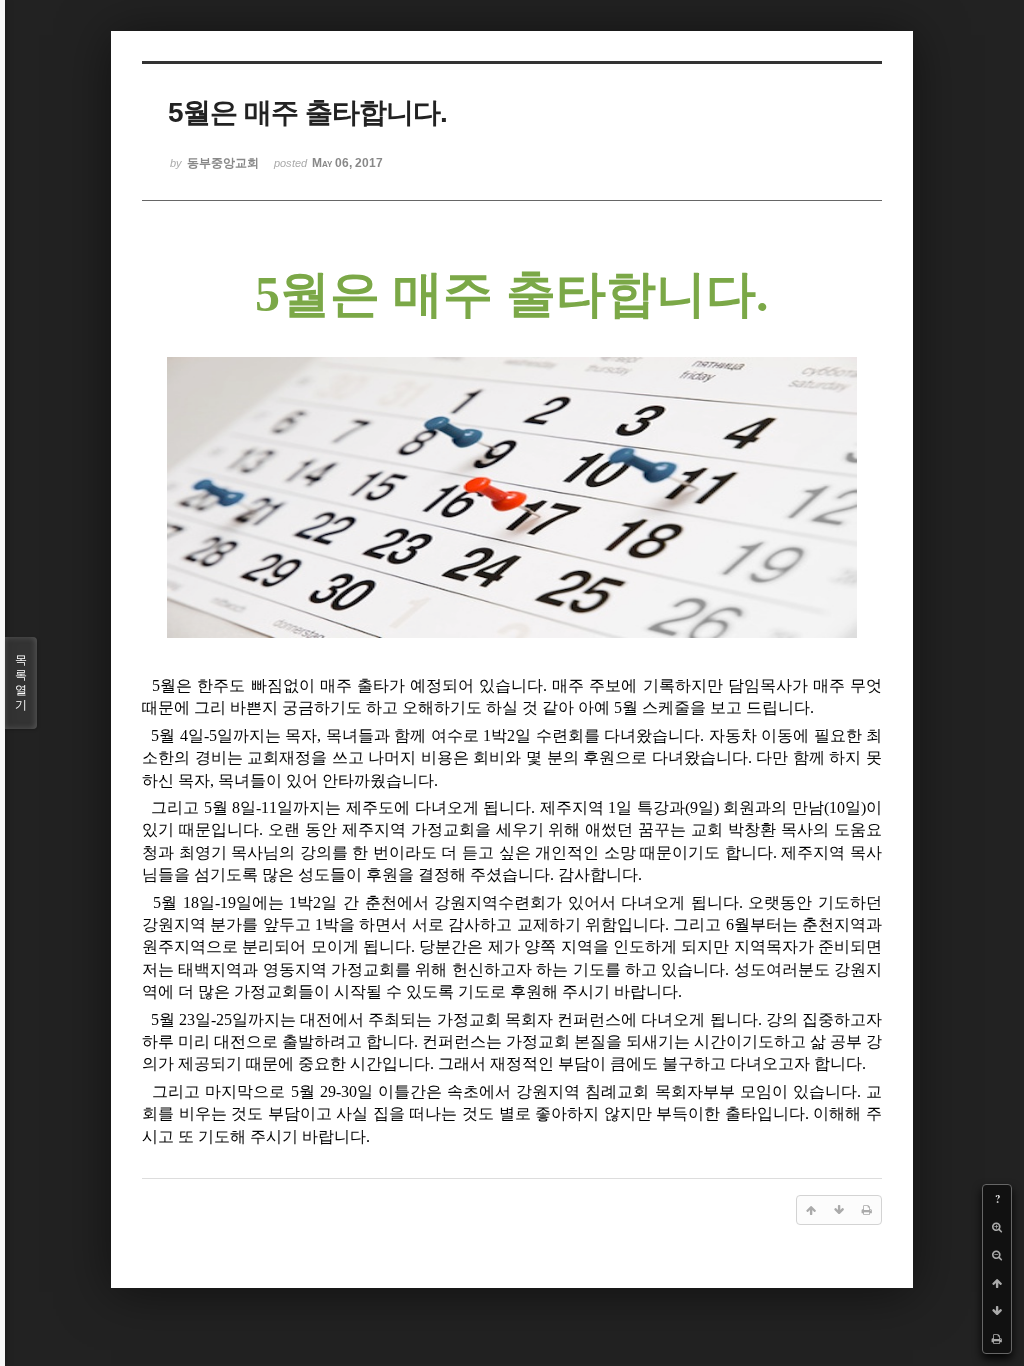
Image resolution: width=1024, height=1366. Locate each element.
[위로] (997, 1283)
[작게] (997, 1255)
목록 (21, 682)
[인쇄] (997, 1339)
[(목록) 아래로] (997, 1311)
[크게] (997, 1227)
